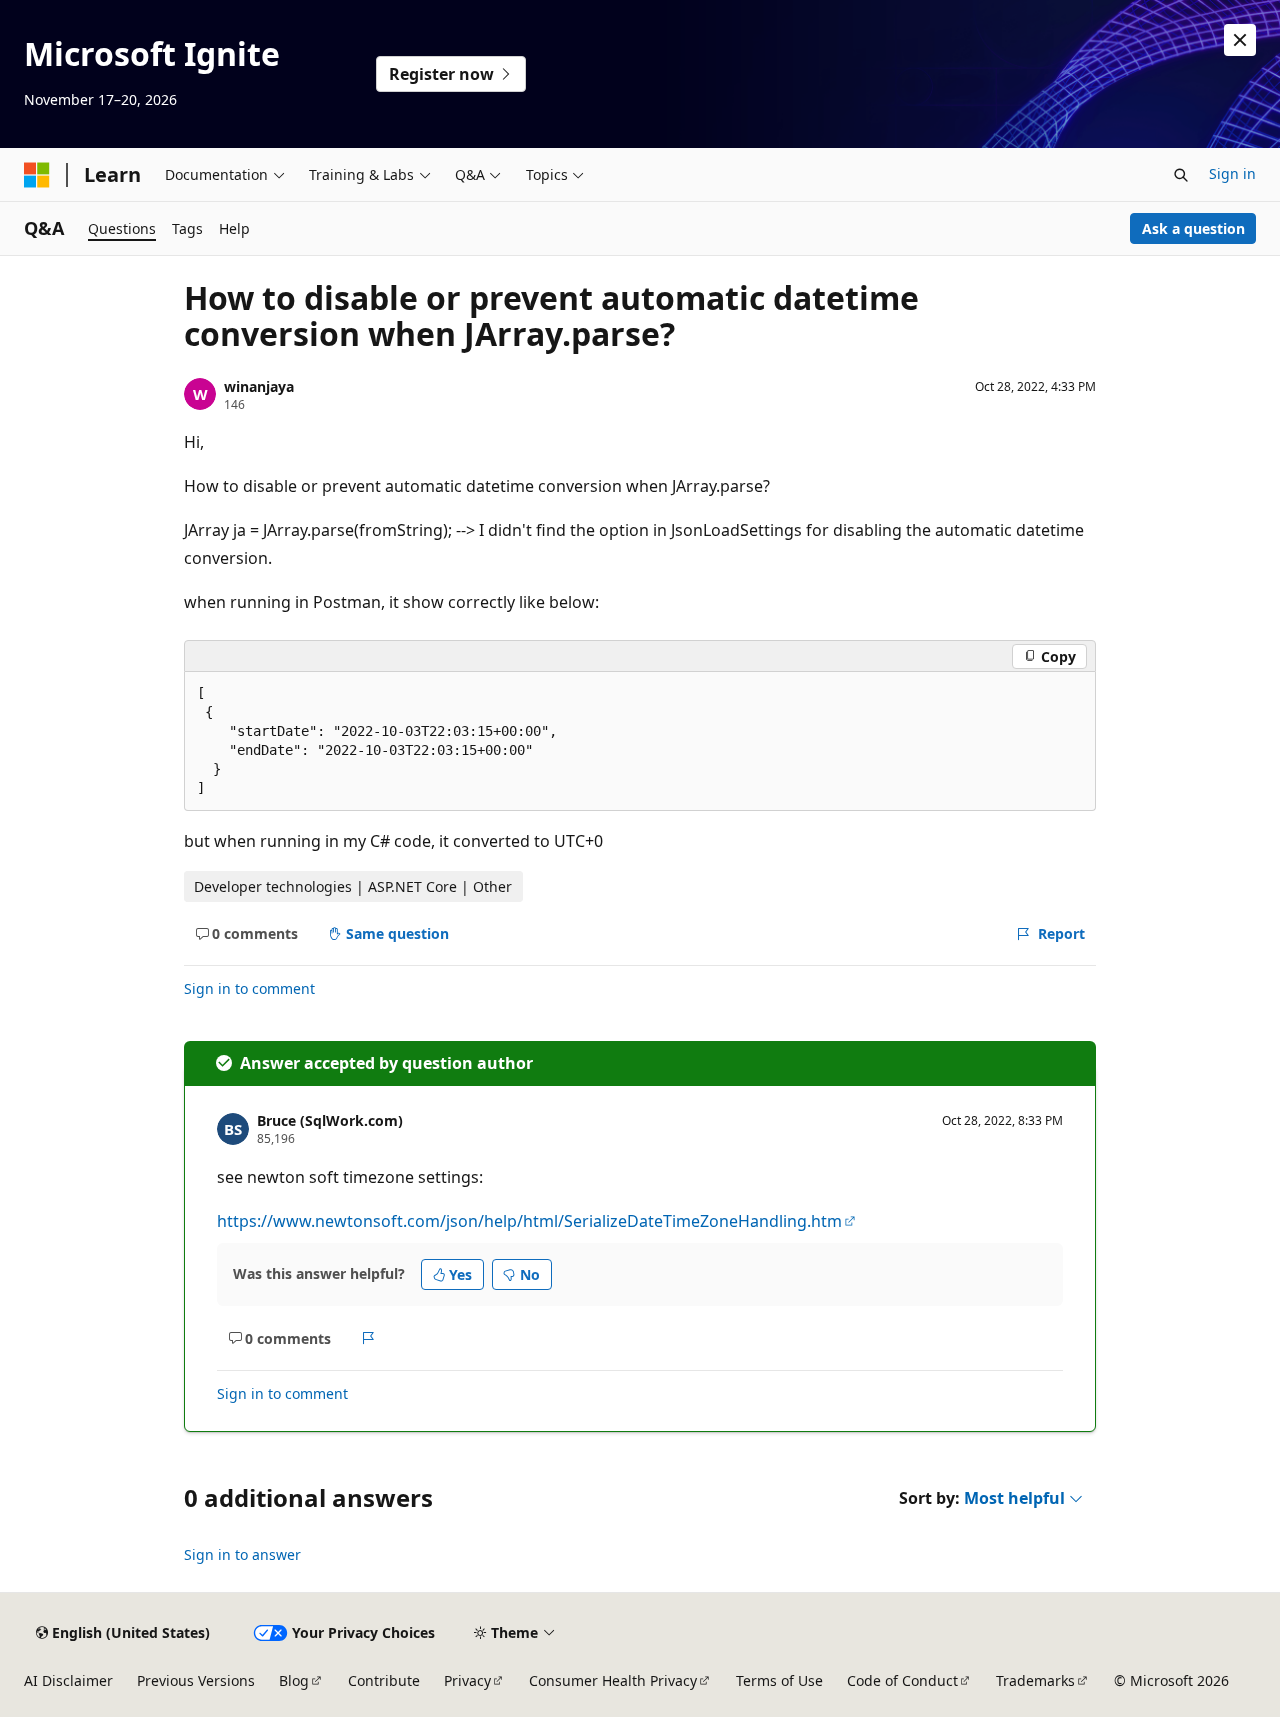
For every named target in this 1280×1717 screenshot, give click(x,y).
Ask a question (1193, 228)
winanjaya (259, 386)
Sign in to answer (242, 1554)
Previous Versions (196, 1680)
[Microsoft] (37, 175)
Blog (294, 1680)
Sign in (1232, 173)
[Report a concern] (368, 1338)
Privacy (467, 1680)
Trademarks (1035, 1680)
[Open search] (1181, 175)
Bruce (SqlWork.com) (330, 1120)
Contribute (384, 1680)
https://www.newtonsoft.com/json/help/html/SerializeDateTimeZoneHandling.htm (529, 1221)
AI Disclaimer (68, 1680)
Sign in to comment (249, 988)
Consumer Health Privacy (613, 1680)
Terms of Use (779, 1680)
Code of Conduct (902, 1680)
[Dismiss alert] (1240, 40)
